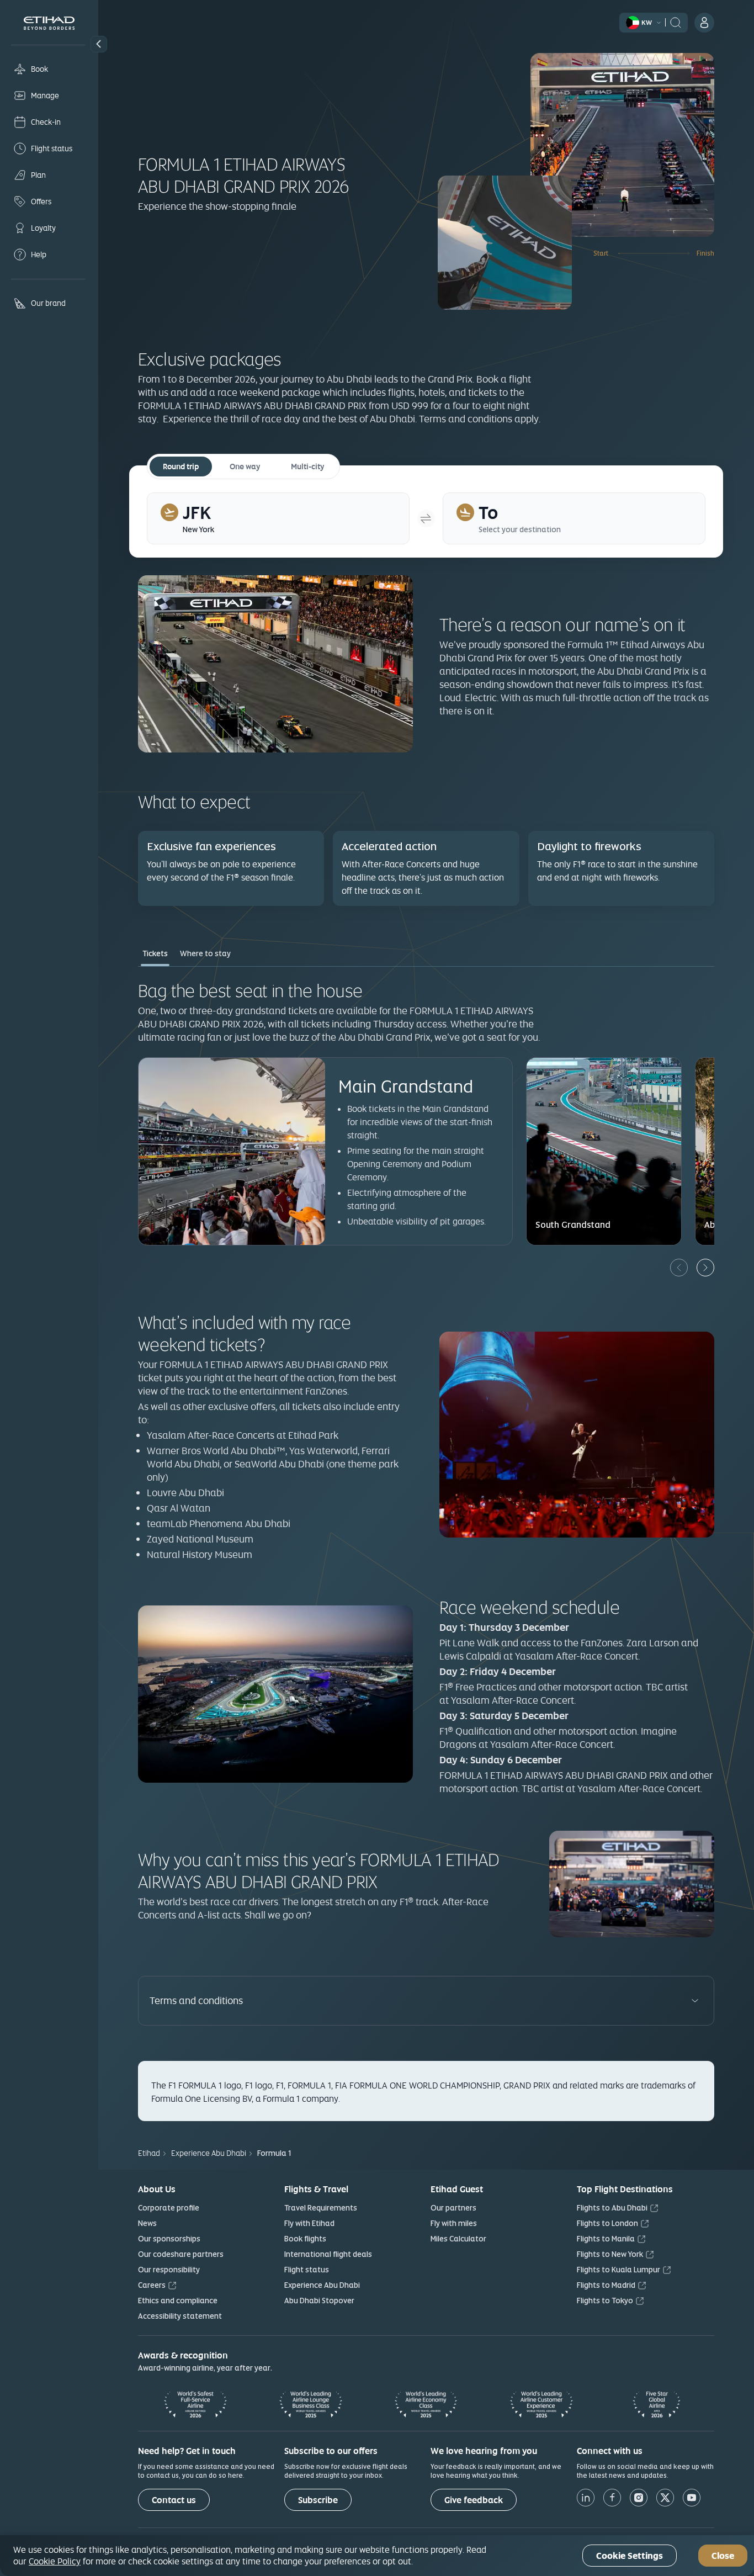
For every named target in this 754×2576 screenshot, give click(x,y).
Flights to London (607, 2223)
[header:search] (676, 22)
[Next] (705, 1268)
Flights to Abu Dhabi (612, 2208)
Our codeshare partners (181, 2254)
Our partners (453, 2208)
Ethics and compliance (178, 2301)
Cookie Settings (630, 2556)
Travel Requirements (321, 2208)
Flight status (307, 2270)
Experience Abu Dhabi (322, 2285)
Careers (152, 2285)
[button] (99, 44)
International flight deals (328, 2254)
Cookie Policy (55, 2561)
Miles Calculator (458, 2239)
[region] (377, 2556)
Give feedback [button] (474, 2500)
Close (723, 2556)
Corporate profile (169, 2208)
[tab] (278, 518)
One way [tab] (245, 467)
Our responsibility (169, 2270)
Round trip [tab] (181, 467)
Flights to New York (610, 2254)
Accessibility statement (180, 2316)
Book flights (305, 2239)
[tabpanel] (426, 1128)
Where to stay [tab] (205, 953)
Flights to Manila (606, 2239)
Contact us (174, 2500)
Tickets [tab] (155, 953)
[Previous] (679, 1268)
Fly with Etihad (309, 2223)
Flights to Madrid (606, 2285)
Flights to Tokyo (605, 2301)
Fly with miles (454, 2223)
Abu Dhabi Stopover (319, 2301)
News (147, 2223)
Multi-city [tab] (307, 467)
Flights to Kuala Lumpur (618, 2270)
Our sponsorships (169, 2239)
